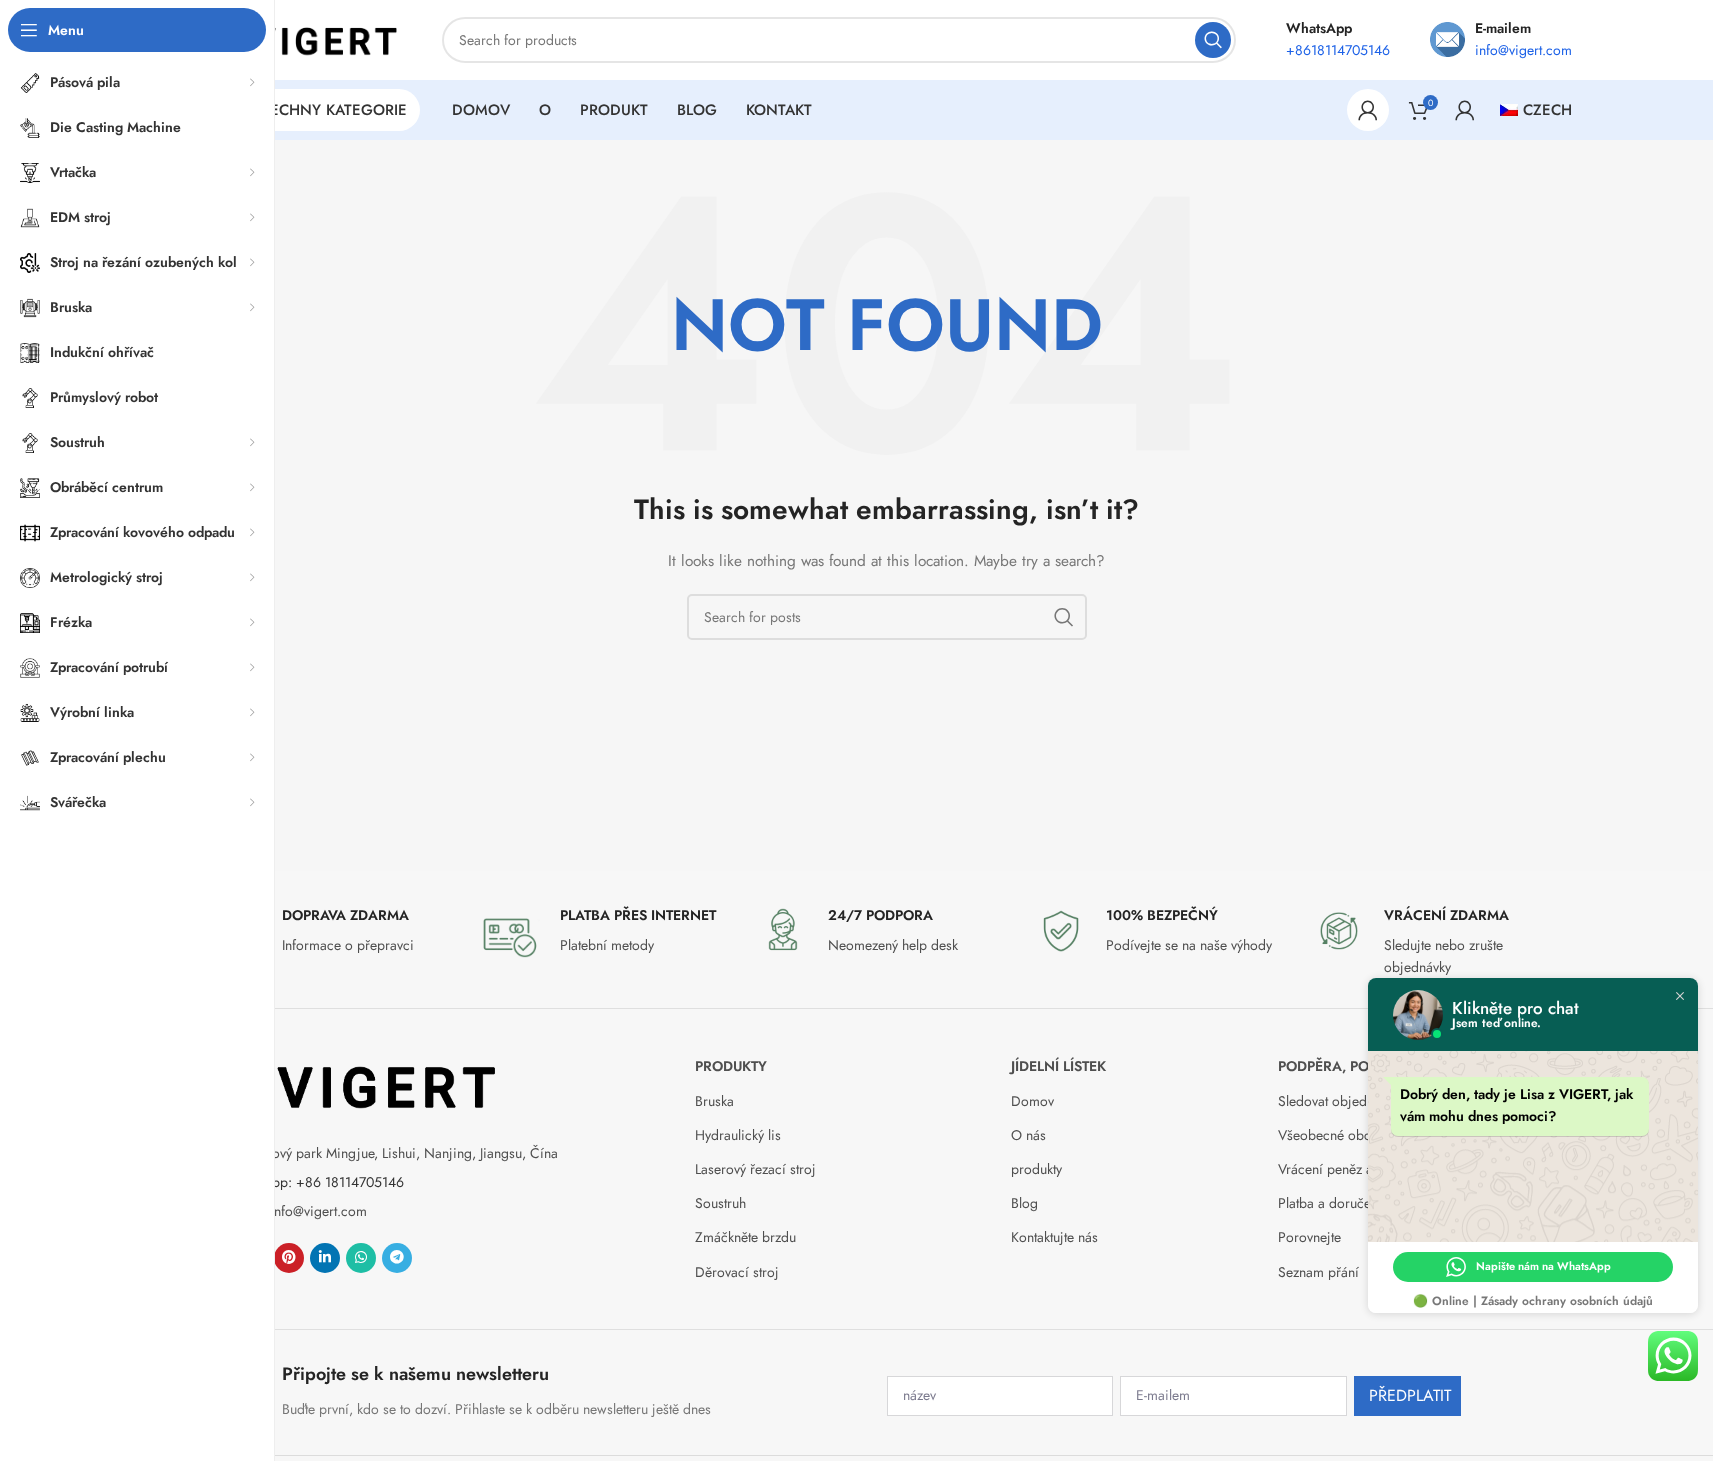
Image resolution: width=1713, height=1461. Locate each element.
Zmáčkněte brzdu (745, 1237)
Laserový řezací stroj (755, 1169)
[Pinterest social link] (289, 1258)
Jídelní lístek (1058, 1066)
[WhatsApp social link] (361, 1258)
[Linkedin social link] (325, 1258)
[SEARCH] (1213, 40)
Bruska (714, 1101)
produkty (731, 1066)
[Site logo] (302, 38)
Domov (1032, 1101)
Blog (1024, 1203)
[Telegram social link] (397, 1258)
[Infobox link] (331, 936)
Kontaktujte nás (1054, 1237)
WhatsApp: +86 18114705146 (315, 1182)
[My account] (1368, 110)
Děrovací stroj (737, 1272)
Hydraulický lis (738, 1135)
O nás (1028, 1135)
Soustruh (720, 1203)
